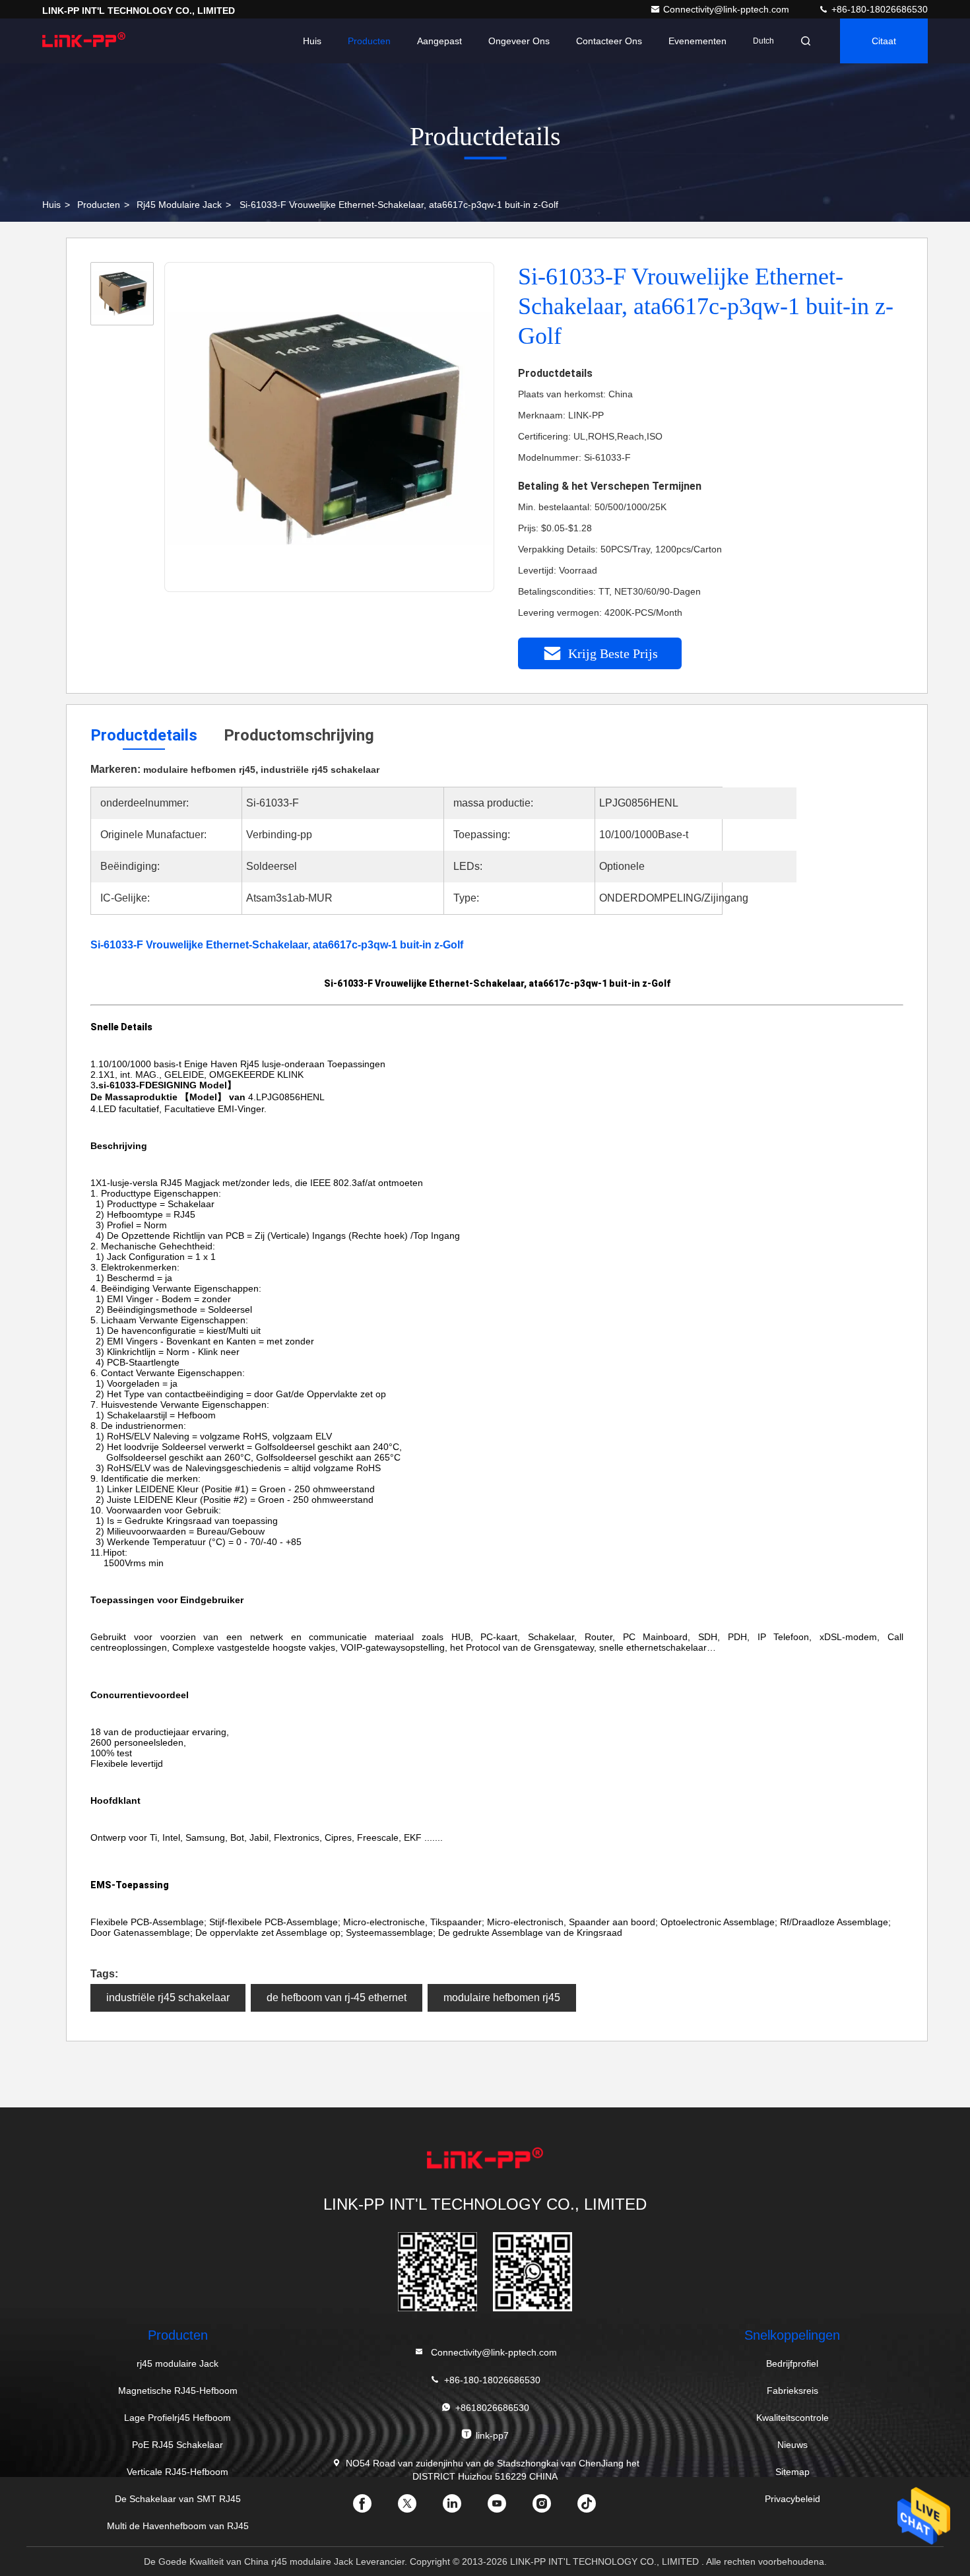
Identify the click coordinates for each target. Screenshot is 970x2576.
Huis (312, 41)
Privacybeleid (792, 2499)
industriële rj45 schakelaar (168, 1998)
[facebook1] (373, 2508)
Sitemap (792, 2472)
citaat (884, 41)
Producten (369, 41)
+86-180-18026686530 (878, 9)
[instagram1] (552, 2508)
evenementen (697, 41)
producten (99, 205)
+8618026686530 (492, 2408)
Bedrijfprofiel (792, 2363)
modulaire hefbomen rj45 (502, 1998)
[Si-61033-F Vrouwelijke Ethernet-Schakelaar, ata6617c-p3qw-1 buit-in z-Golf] (330, 428)
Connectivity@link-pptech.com (727, 9)
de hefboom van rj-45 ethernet (337, 1998)
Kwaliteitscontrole (792, 2418)
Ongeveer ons (519, 41)
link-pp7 (492, 2435)
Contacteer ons (609, 41)
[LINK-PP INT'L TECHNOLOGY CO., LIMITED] (84, 41)
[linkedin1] (463, 2508)
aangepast (439, 41)
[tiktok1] (597, 2508)
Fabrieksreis (792, 2391)
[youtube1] (507, 2508)
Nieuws (792, 2445)
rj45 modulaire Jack (179, 205)
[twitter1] (418, 2508)
